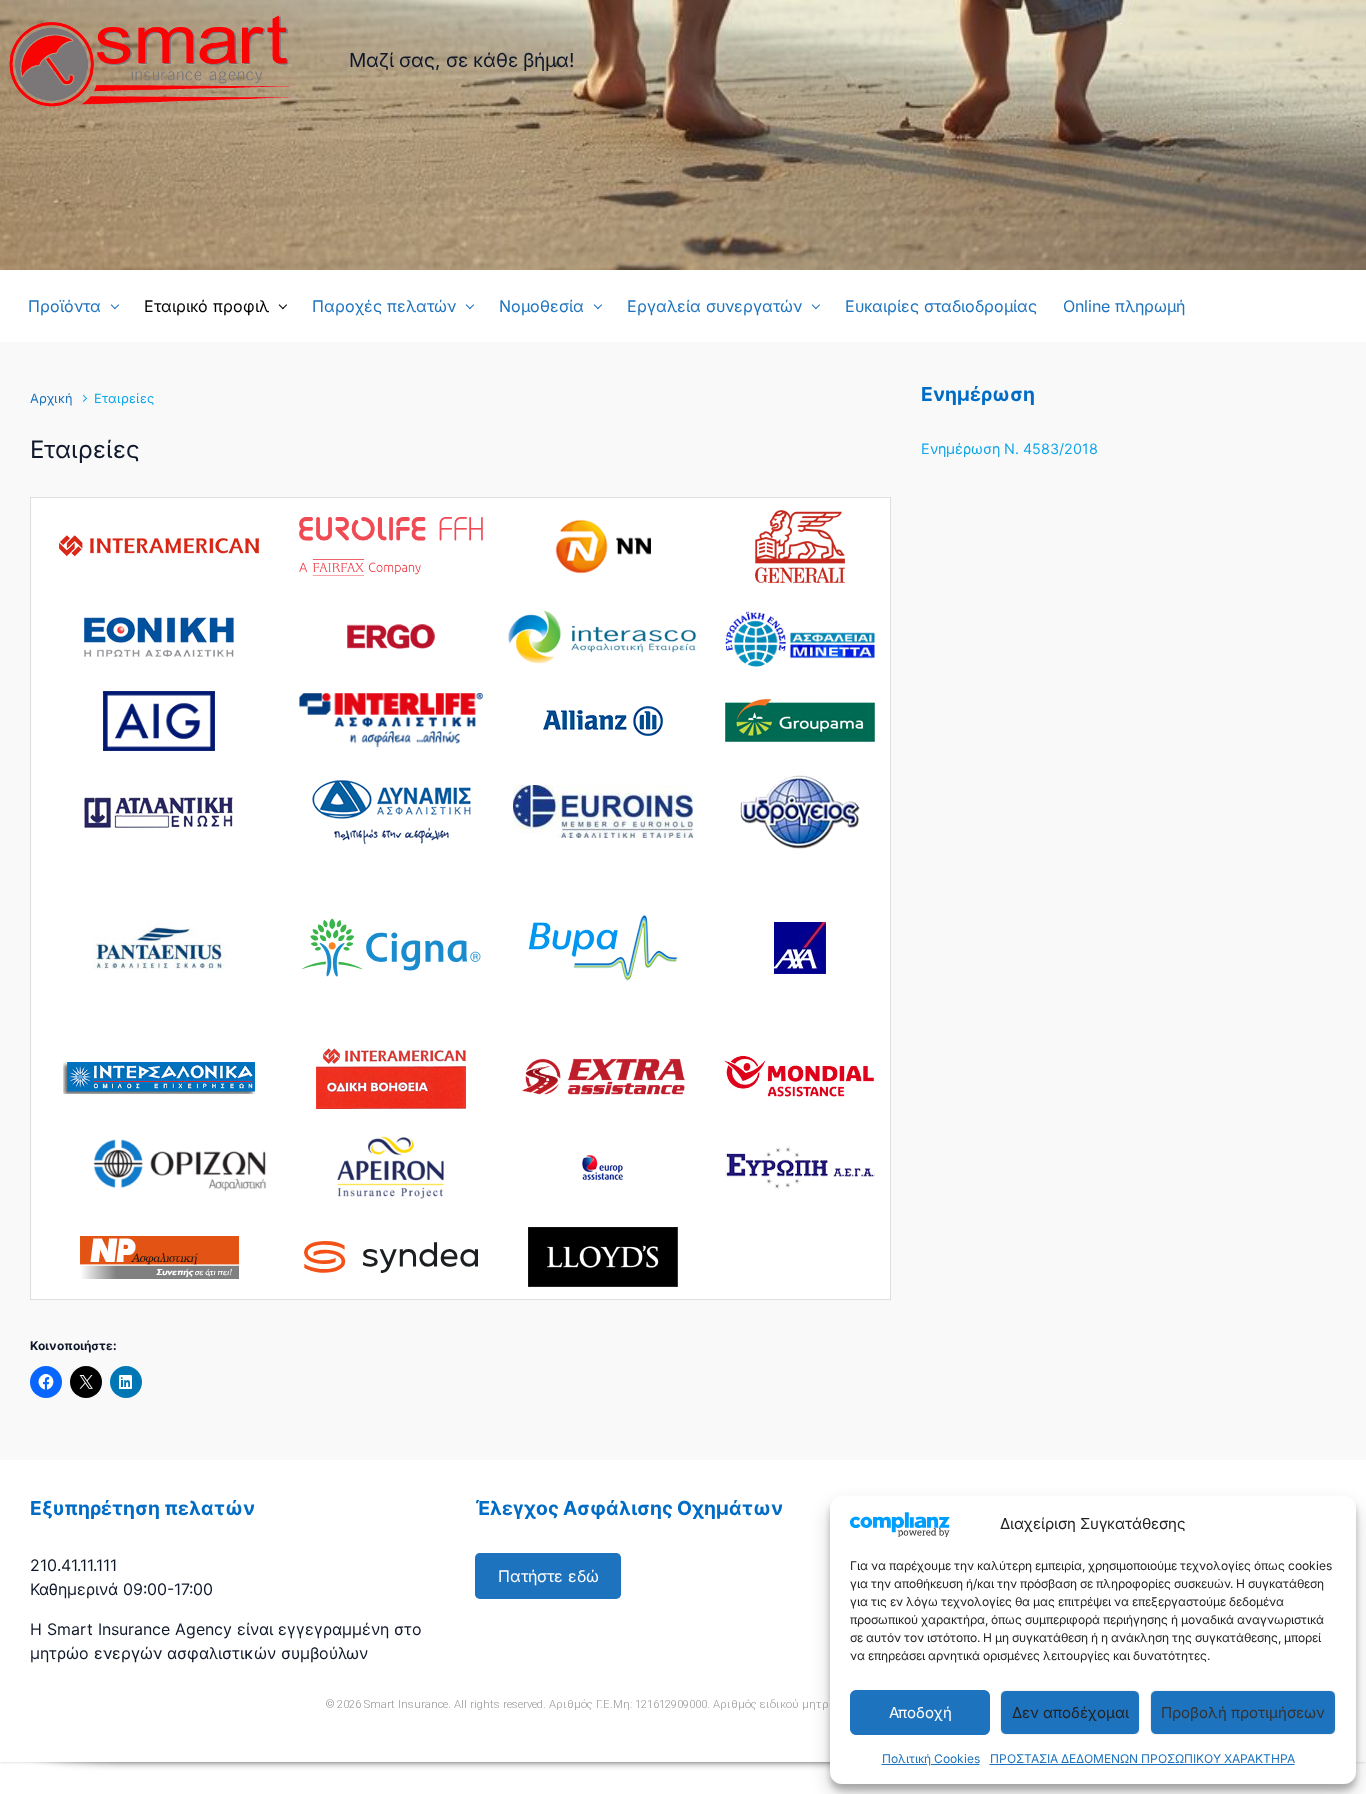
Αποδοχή (920, 1712)
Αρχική (51, 398)
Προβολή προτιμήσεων (1243, 1712)
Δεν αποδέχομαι (1070, 1712)
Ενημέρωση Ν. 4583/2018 (1009, 448)
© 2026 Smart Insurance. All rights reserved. (436, 1704)
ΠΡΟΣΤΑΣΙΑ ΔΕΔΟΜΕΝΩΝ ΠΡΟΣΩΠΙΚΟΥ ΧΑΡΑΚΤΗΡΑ (1142, 1758)
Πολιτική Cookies (931, 1758)
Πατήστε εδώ (548, 1576)
